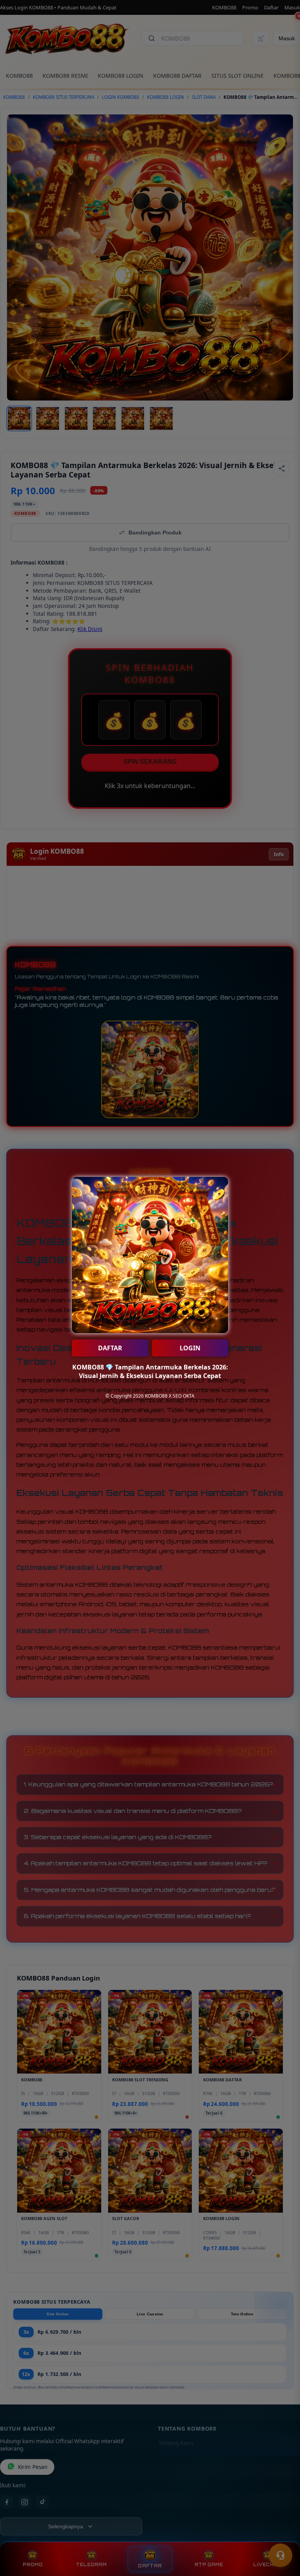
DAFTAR (110, 1348)
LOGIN (190, 1348)
